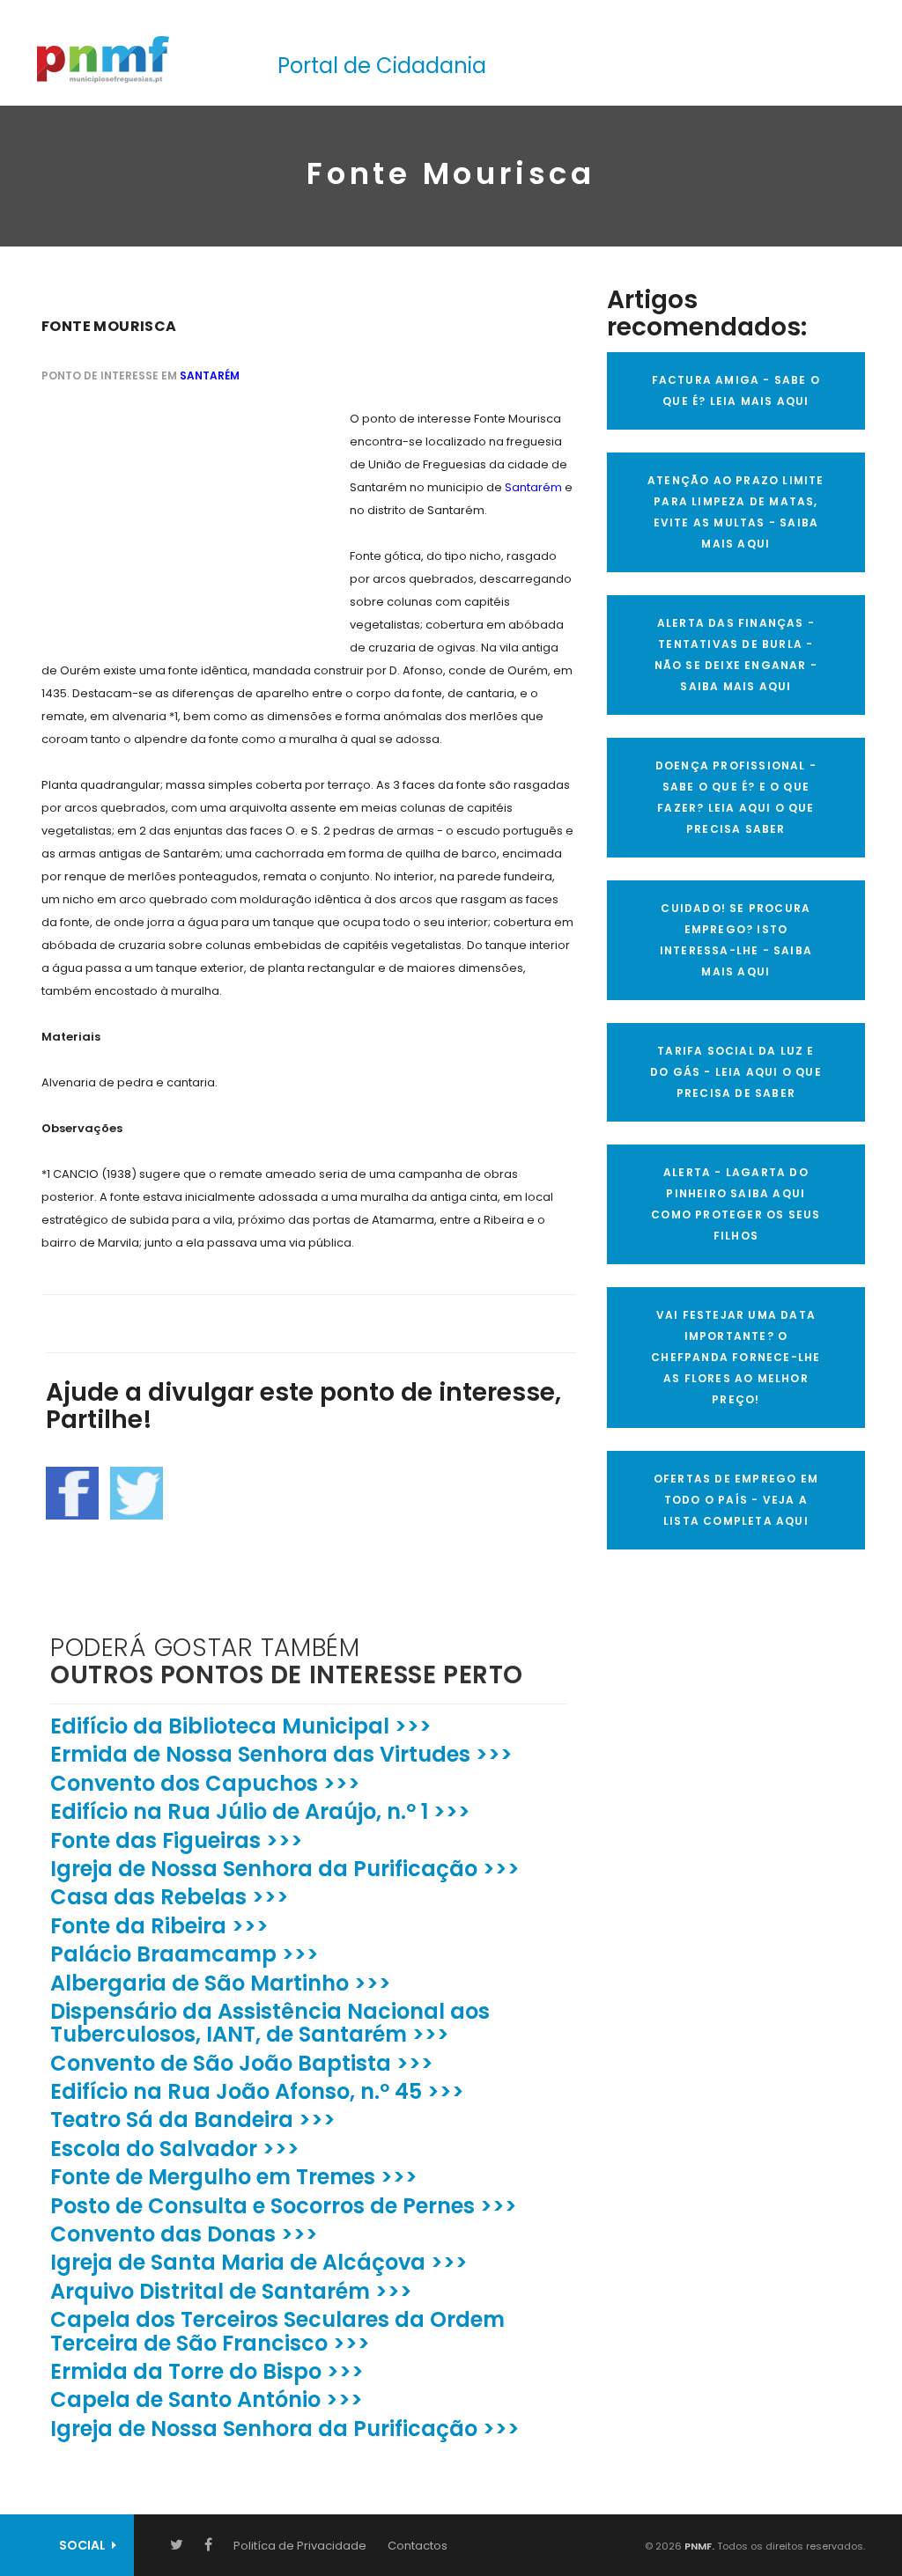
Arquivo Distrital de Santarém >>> (231, 2291)
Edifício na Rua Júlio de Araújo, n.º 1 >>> (260, 1811)
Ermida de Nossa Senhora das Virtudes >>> (281, 1754)
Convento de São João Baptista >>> (242, 2063)
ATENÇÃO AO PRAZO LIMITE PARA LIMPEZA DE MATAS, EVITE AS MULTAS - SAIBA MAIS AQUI (736, 512)
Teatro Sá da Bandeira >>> (193, 2120)
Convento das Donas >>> (184, 2234)
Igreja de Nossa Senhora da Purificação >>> (285, 1869)
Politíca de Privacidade (300, 2546)
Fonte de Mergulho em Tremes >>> (234, 2177)
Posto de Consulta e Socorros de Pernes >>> (284, 2206)
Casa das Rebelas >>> (170, 1897)
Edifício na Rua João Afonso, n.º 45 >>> (257, 2091)
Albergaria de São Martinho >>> (221, 1983)
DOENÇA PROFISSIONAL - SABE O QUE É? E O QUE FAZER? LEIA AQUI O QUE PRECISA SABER (736, 797)
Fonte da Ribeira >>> (159, 1926)
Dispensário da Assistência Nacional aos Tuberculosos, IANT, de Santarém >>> (270, 2023)
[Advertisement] (174, 518)
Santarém (210, 375)
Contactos (418, 2546)
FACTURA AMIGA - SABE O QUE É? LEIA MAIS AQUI (736, 390)
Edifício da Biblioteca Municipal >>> (241, 1726)
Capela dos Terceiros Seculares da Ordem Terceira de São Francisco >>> (277, 2331)
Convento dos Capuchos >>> (205, 1783)
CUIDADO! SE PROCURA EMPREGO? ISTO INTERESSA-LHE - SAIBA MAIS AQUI (736, 940)
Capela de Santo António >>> (207, 2399)
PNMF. (698, 2546)
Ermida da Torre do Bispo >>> (207, 2371)
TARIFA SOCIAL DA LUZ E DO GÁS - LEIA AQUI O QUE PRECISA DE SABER (736, 1072)
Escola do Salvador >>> (175, 2149)
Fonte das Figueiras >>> (177, 1840)
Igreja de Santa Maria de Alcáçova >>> (259, 2262)
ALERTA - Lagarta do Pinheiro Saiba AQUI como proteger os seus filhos (736, 1204)
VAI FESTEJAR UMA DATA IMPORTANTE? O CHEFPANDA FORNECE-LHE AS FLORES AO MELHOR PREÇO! (736, 1357)
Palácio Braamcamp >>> (185, 1954)
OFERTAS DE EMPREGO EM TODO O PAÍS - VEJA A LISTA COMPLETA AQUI (736, 1500)
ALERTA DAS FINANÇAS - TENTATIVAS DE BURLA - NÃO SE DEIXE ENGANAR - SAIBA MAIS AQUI (736, 655)
